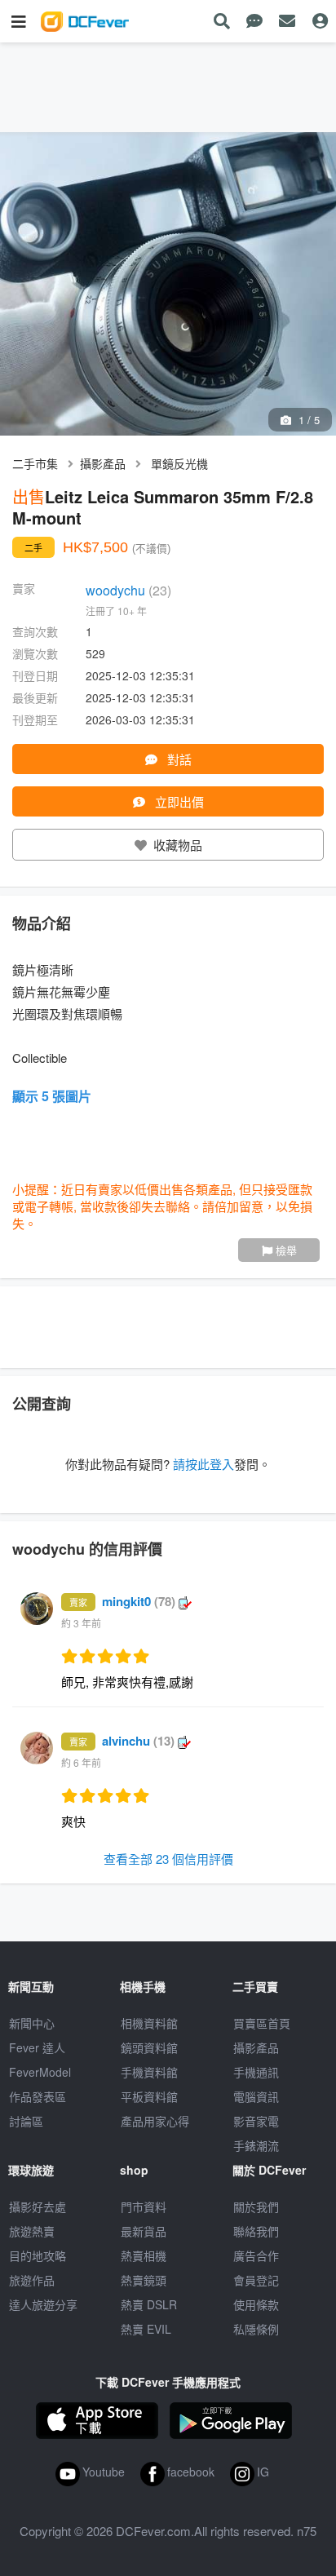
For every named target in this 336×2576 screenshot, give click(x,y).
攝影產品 (103, 463)
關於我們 (256, 2206)
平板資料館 (149, 2096)
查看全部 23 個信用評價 (168, 1859)
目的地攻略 (38, 2255)
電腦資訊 (256, 2096)
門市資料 (144, 2206)
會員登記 (256, 2280)
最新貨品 (144, 2231)
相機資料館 (149, 2023)
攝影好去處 (38, 2206)
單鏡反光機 (179, 463)
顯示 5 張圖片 (52, 1096)
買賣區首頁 (262, 2023)
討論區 (26, 2121)
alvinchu (138, 1741)
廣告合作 (256, 2255)
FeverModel (40, 2072)
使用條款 (256, 2304)
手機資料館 (149, 2072)
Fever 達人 (37, 2047)
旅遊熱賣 (32, 2231)
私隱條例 (256, 2329)
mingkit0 (139, 1601)
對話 (178, 759)
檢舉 (285, 1250)
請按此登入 (203, 1464)
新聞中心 (32, 2023)
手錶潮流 (256, 2145)
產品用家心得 (155, 2121)
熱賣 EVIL (146, 2329)
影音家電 (256, 2121)
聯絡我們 (256, 2231)
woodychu (128, 590)
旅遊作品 (32, 2280)
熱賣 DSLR (149, 2304)
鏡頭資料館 (149, 2047)
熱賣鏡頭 (144, 2280)
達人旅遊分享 (43, 2304)
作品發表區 (38, 2096)
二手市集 (35, 463)
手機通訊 (256, 2072)
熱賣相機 (144, 2255)
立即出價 (178, 801)
